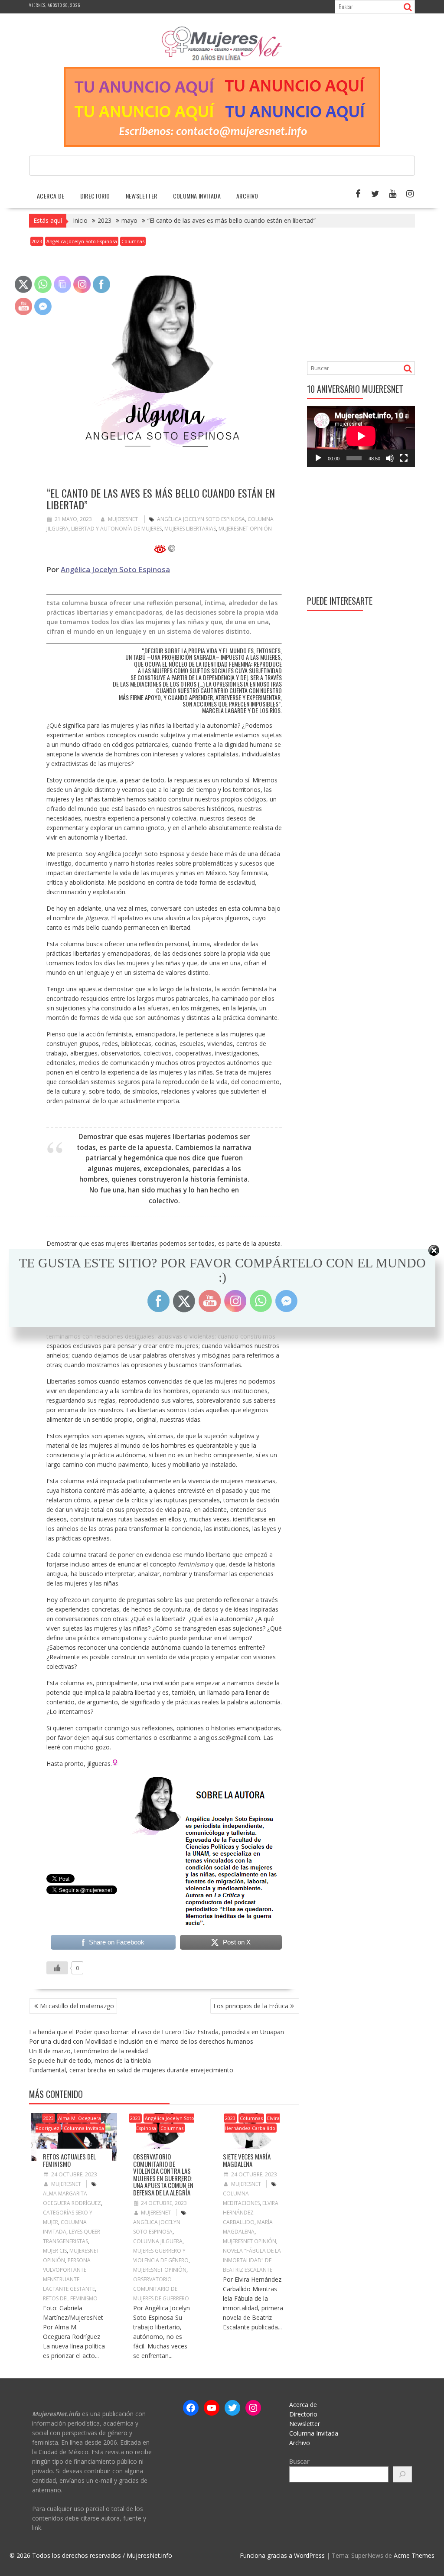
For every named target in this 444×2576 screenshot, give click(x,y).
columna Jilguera (158, 2241)
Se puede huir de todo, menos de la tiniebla (90, 2060)
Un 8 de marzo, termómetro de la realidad (88, 2051)
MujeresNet (123, 519)
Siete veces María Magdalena (247, 2160)
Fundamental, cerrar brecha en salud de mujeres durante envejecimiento (131, 2070)
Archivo (247, 196)
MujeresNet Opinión (245, 529)
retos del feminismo (70, 2298)
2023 (37, 241)
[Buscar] (402, 2474)
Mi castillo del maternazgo (77, 2006)
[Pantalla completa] (404, 458)
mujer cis (55, 2251)
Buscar (299, 2461)
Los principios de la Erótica (251, 2006)
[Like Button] (57, 1968)
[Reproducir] (318, 458)
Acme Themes (414, 2555)
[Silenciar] (390, 458)
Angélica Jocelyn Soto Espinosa (82, 241)
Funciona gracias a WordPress (282, 2555)
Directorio (95, 196)
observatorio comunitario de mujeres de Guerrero (161, 2289)
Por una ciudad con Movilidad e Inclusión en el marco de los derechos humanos (141, 2041)
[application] (361, 436)
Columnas (133, 241)
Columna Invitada (197, 196)
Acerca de (51, 196)
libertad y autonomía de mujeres (116, 529)
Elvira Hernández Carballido (252, 2123)
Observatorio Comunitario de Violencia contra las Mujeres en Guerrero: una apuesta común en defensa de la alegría (163, 2174)
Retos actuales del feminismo (69, 2160)
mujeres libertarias (190, 529)
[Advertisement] (375, 296)
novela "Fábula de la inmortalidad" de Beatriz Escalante (252, 2260)
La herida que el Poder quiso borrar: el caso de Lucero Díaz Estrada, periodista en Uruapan (157, 2032)
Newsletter (142, 196)
